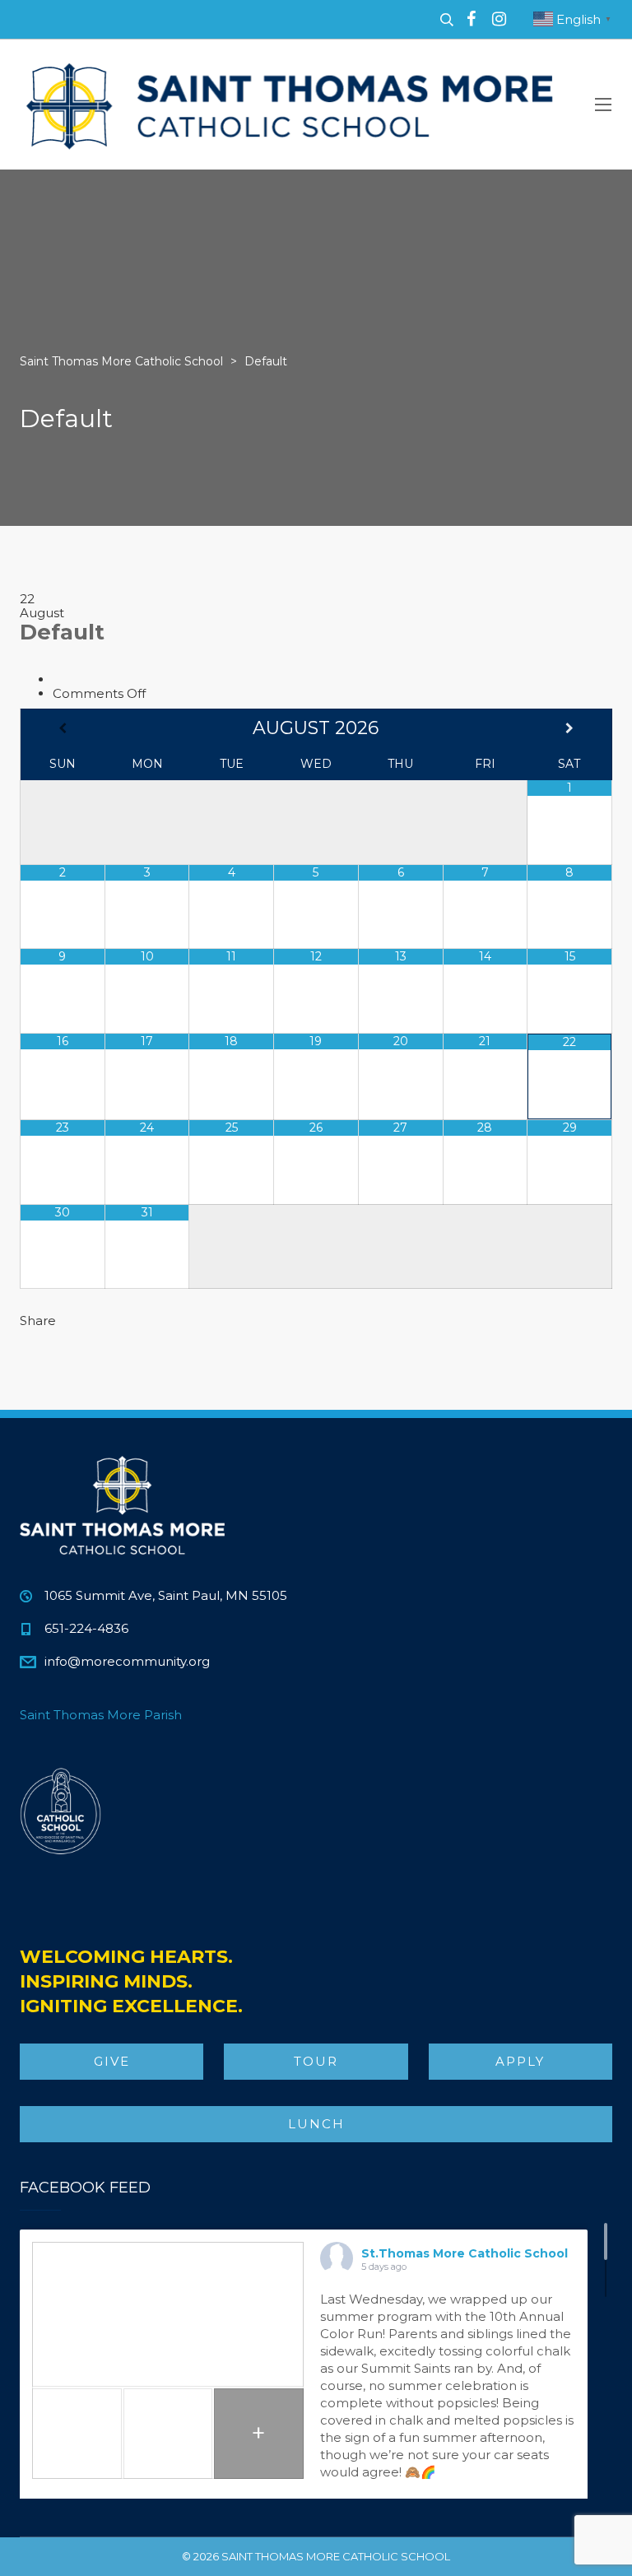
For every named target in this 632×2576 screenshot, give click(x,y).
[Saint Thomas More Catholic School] (291, 105)
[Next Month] (569, 728)
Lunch (316, 2124)
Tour (316, 2061)
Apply (520, 2061)
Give (112, 2061)
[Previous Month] (63, 728)
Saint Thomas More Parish (101, 1715)
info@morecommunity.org (127, 1661)
